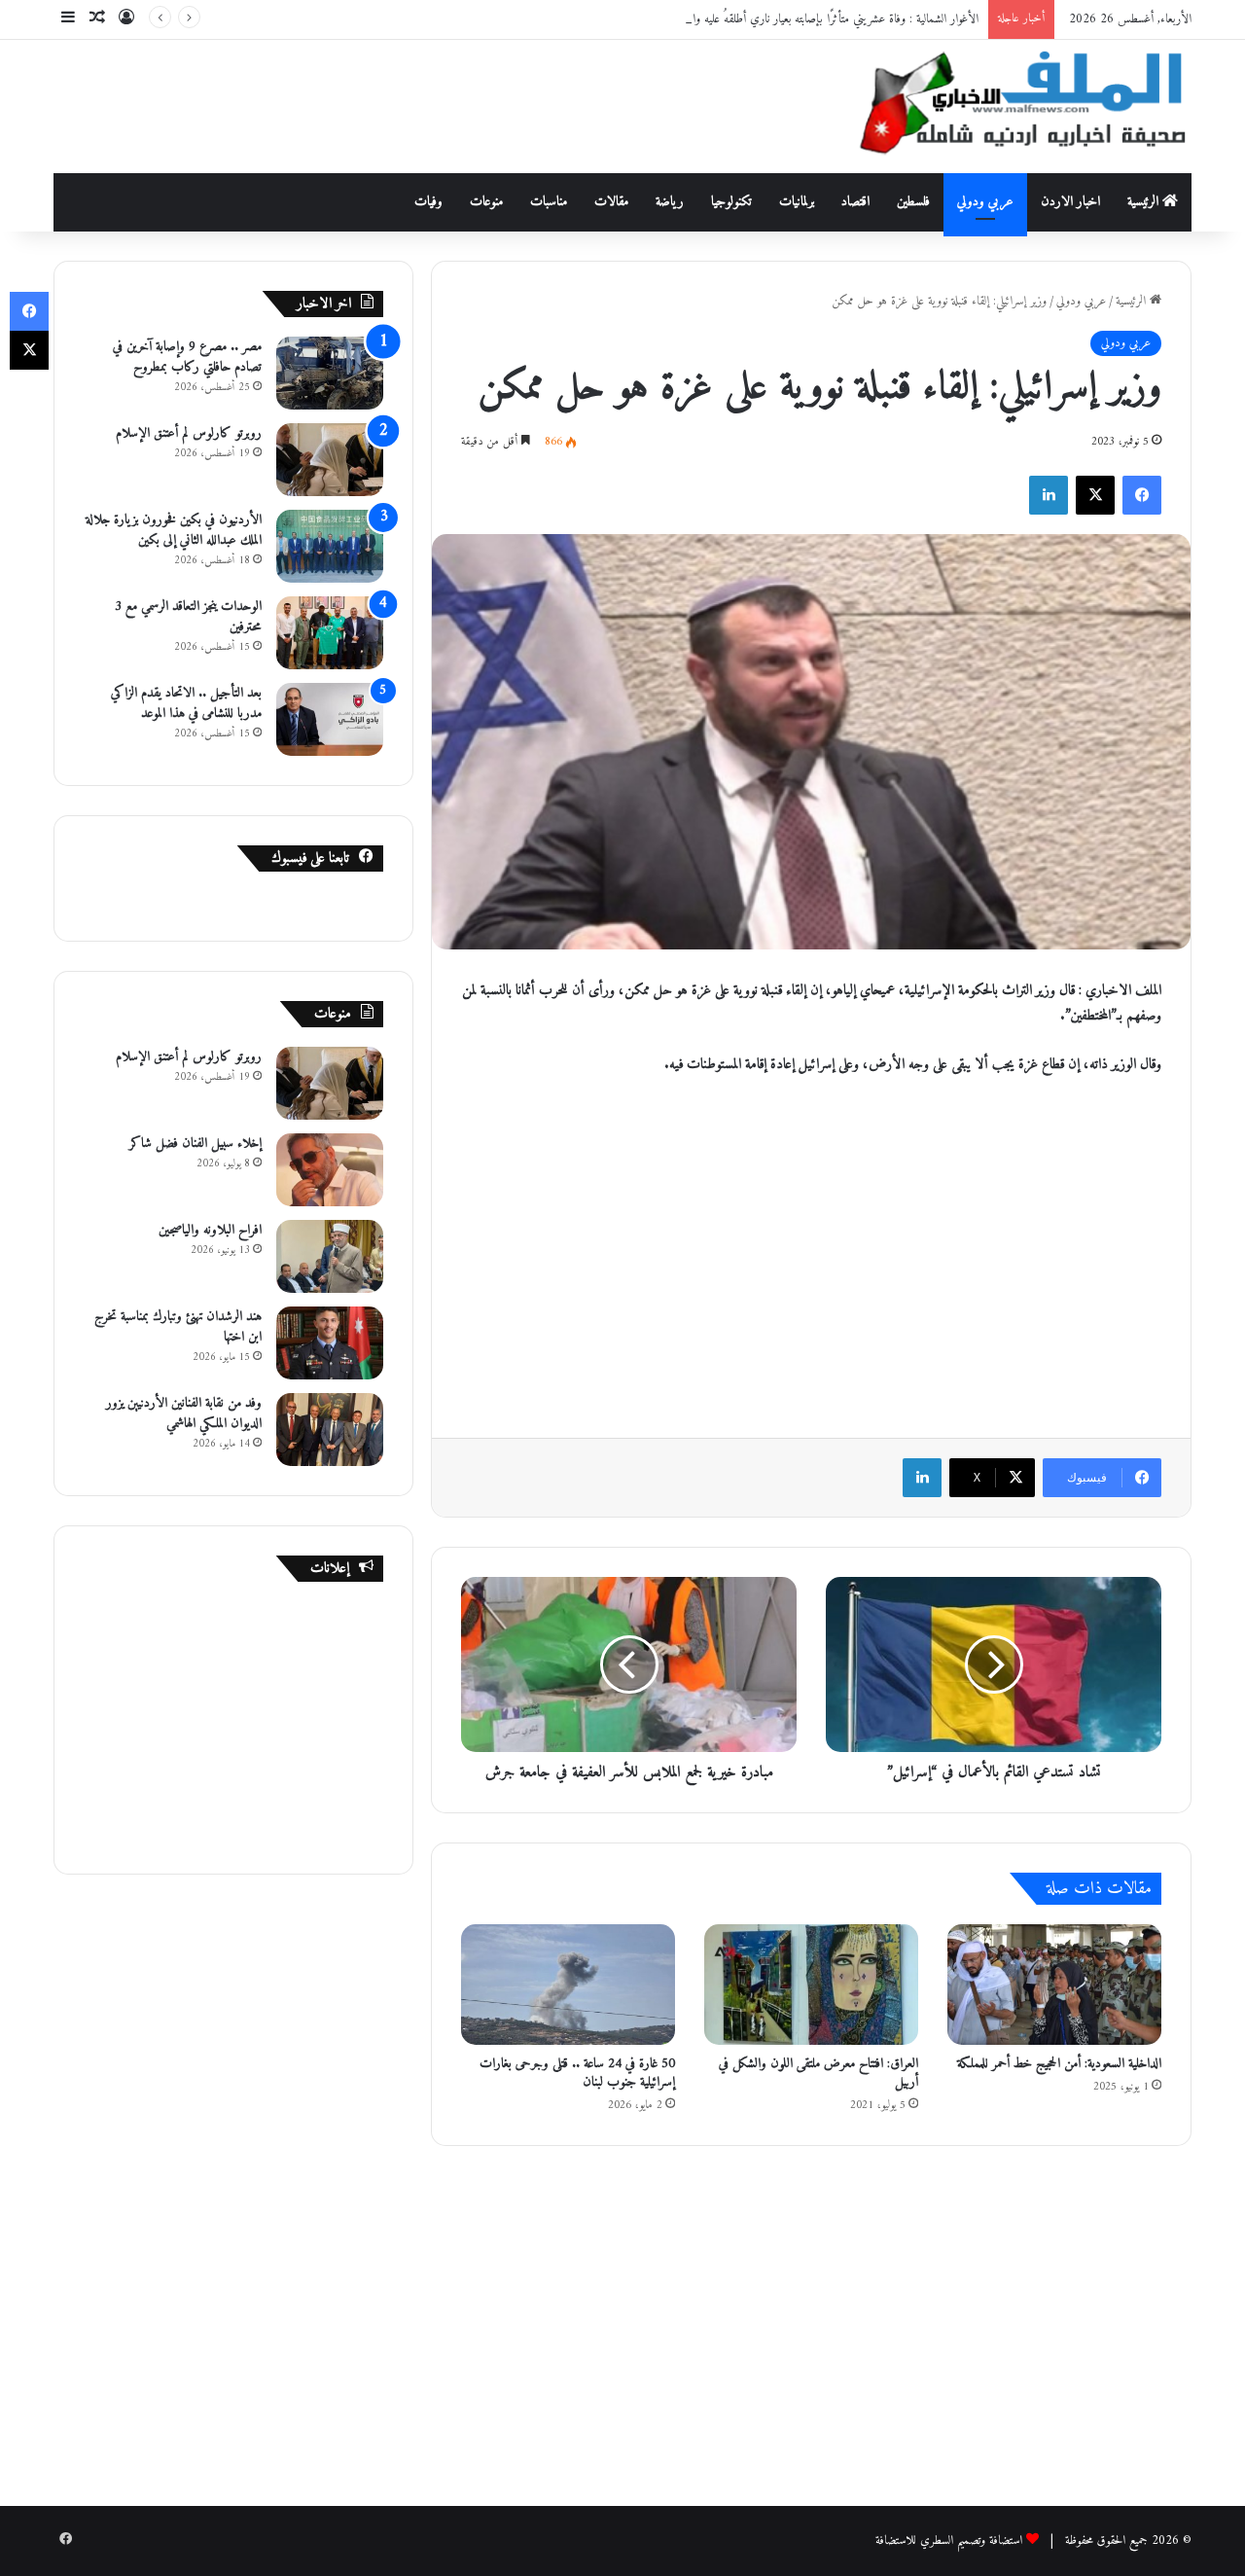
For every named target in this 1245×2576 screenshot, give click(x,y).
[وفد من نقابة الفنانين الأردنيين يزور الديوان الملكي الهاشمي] (330, 1430)
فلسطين (913, 202)
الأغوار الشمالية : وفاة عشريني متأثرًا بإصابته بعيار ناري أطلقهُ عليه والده (829, 19)
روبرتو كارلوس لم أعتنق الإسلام (189, 433)
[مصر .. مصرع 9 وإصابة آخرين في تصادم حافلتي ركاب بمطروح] (330, 373)
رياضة (670, 202)
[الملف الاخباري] (1012, 107)
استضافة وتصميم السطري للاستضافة (949, 2540)
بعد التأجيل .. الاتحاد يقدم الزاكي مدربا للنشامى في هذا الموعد (186, 703)
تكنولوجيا (731, 202)
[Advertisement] (428, 103)
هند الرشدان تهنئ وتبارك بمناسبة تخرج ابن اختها (178, 1327)
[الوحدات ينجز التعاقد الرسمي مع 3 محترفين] (330, 633)
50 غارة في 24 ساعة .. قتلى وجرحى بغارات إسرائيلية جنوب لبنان (577, 2073)
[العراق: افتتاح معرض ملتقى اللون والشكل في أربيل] (811, 1985)
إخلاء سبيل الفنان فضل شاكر (196, 1144)
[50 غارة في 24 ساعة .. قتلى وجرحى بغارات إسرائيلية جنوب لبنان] (568, 1985)
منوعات (486, 202)
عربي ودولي (985, 202)
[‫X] (1095, 495)
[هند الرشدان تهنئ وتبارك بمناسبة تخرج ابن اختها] (330, 1343)
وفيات (428, 202)
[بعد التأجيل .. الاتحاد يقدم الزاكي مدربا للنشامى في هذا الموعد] (330, 719)
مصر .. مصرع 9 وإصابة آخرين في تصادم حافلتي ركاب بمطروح (187, 357)
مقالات (611, 202)
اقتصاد (855, 202)
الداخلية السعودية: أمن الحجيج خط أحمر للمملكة (1059, 2064)
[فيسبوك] (1142, 495)
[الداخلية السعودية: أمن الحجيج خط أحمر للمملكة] (1054, 1985)
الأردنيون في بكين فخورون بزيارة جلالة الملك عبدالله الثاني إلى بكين (174, 530)
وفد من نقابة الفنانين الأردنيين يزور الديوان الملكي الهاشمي (184, 1413)
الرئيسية (1145, 202)
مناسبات (549, 202)
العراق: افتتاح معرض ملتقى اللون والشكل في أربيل (818, 2073)
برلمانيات (797, 202)
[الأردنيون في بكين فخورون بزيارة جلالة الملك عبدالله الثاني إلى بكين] (330, 546)
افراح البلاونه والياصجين (210, 1230)
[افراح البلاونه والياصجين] (330, 1256)
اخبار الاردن (1070, 202)
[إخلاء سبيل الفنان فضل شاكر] (330, 1170)
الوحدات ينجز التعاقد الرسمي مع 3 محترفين (188, 617)
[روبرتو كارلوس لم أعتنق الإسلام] (330, 460)
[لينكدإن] (1049, 495)
